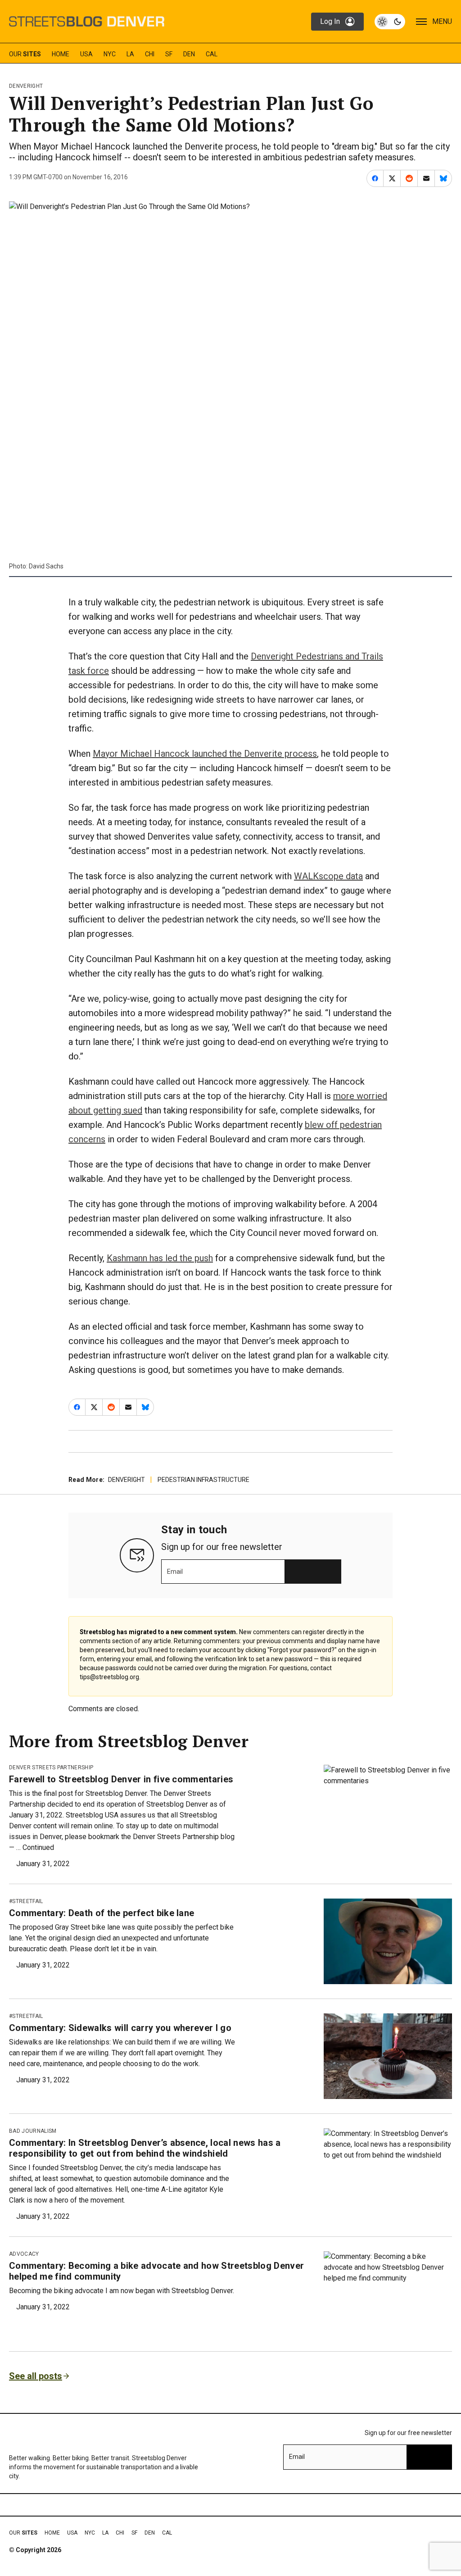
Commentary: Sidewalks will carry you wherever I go (120, 2028)
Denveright (26, 86)
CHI (150, 54)
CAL (212, 54)
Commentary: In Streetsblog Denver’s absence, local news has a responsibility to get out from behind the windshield (145, 2148)
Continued (38, 1847)
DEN (189, 54)
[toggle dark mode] (390, 22)
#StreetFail (26, 1901)
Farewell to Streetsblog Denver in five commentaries (121, 1779)
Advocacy (24, 2254)
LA (130, 54)
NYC (110, 54)
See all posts (36, 2376)
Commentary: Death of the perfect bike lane (102, 1913)
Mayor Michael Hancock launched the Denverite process (205, 754)
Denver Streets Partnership (51, 1767)
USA (86, 54)
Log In (330, 21)
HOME (61, 54)
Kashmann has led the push (160, 1258)
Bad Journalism (33, 2131)
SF (169, 54)
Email (175, 1572)
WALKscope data (328, 876)
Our (25, 54)
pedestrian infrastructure (203, 1480)
